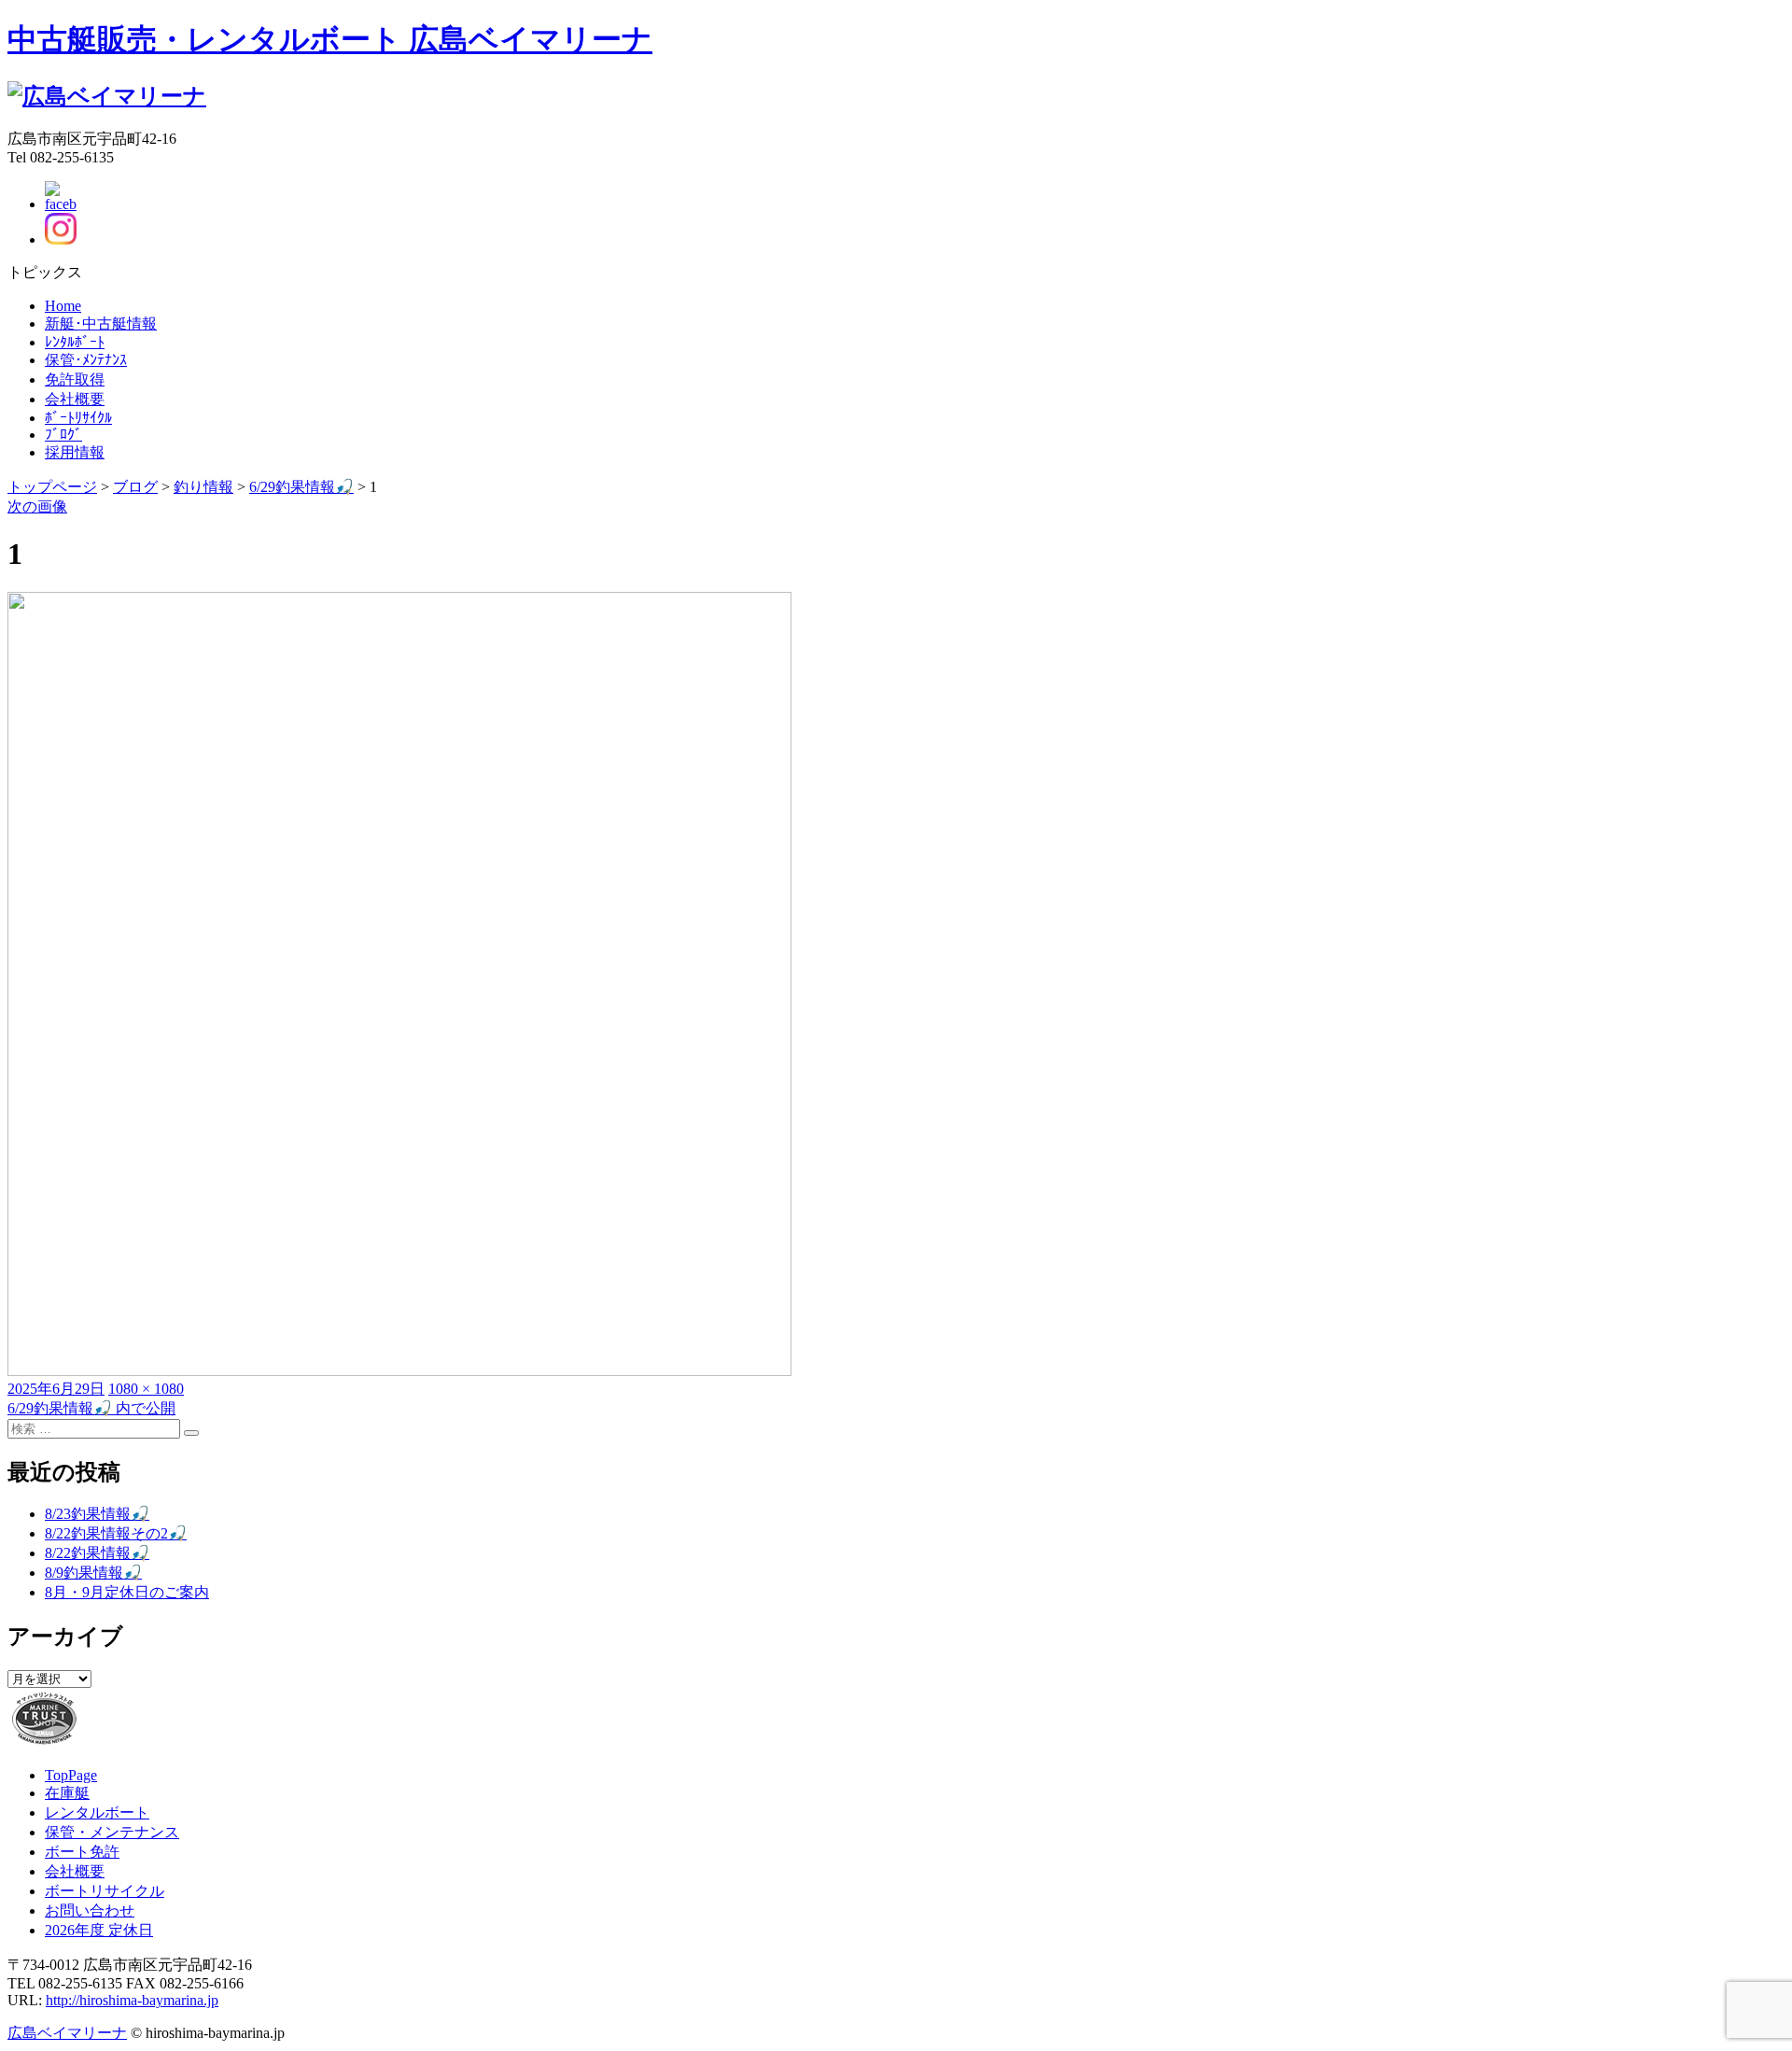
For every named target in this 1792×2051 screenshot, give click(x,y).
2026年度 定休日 (99, 1930)
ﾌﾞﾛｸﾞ (63, 435)
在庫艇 (67, 1793)
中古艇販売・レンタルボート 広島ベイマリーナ (330, 39)
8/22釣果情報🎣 (97, 1553)
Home (63, 306)
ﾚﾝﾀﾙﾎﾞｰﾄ (75, 342)
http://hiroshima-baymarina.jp (132, 2000)
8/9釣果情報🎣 (93, 1573)
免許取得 (75, 379)
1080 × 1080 (146, 1389)
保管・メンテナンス (112, 1832)
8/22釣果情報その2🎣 (116, 1533)
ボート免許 (82, 1852)
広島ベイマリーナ (67, 2033)
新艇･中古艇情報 (101, 323)
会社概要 (75, 399)
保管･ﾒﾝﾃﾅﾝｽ (86, 360)
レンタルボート (97, 1812)
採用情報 (75, 452)
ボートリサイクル (105, 1891)
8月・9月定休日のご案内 (127, 1592)
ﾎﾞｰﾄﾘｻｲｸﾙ (78, 418)
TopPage (71, 1775)
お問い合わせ (90, 1911)
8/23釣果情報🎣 (97, 1514)
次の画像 (37, 506)
